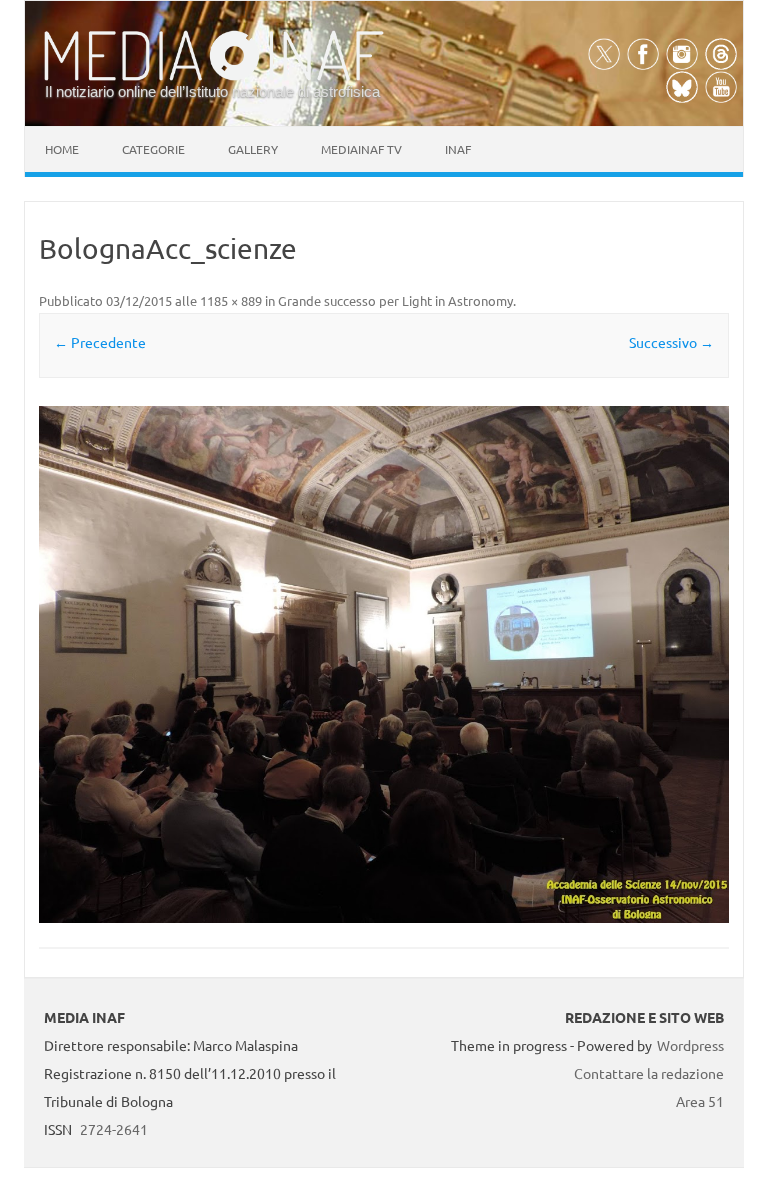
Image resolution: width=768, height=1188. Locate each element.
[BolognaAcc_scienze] (383, 664)
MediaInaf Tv (361, 149)
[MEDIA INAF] (214, 77)
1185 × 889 (231, 300)
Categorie (153, 149)
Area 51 (700, 1101)
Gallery (253, 149)
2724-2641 (114, 1129)
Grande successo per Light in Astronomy (395, 300)
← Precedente (100, 342)
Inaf (458, 149)
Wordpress (690, 1045)
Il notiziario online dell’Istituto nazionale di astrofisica (212, 91)
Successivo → (671, 342)
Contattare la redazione (649, 1073)
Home (62, 149)
